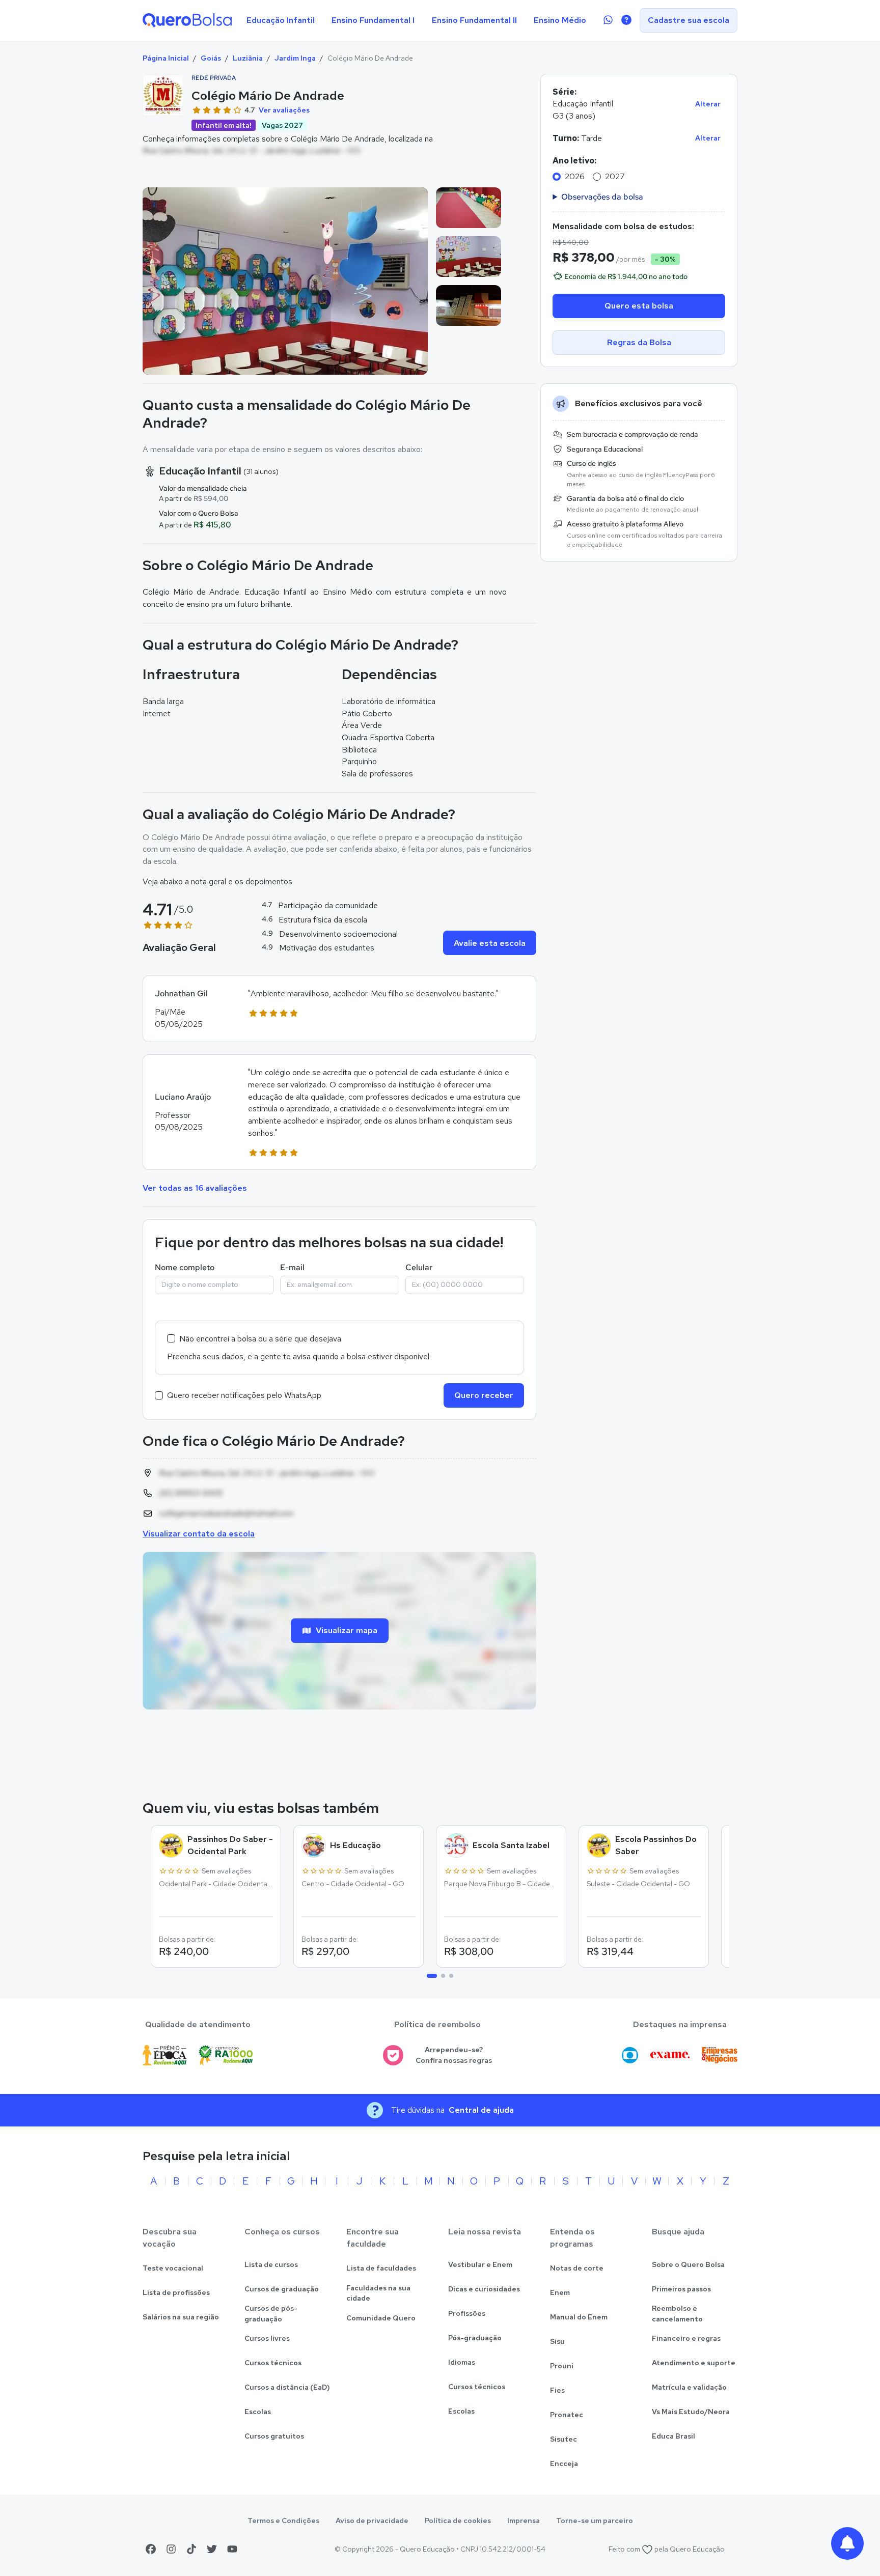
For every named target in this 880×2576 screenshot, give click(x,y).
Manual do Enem (579, 2317)
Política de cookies (458, 2521)
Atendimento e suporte (694, 2363)
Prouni (562, 2366)
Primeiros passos (681, 2289)
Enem (560, 2292)
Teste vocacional (173, 2268)
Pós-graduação (475, 2338)
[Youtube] (232, 2549)
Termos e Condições (283, 2521)
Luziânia (248, 58)
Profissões (467, 2313)
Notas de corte (577, 2268)
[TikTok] (191, 2549)
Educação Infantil (281, 20)
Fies (557, 2390)
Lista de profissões (176, 2292)
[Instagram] (171, 2549)
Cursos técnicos (273, 2363)
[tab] (432, 1976)
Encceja (564, 2463)
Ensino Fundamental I (373, 20)
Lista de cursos (271, 2264)
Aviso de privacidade (372, 2521)
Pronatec (567, 2415)
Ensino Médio (560, 20)
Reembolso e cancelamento (677, 2314)
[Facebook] (151, 2549)
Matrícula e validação (689, 2387)
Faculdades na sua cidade (378, 2293)
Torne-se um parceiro (595, 2521)
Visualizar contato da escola (199, 1534)
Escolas (258, 2412)
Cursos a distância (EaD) (287, 2387)
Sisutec (563, 2439)
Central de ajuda (481, 2110)
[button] (339, 1009)
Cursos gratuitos (274, 2436)
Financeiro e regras (686, 2338)
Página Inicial (166, 58)
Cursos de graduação (282, 2289)
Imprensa (524, 2521)
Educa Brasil (673, 2436)
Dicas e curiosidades (484, 2289)
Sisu (557, 2341)
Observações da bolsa (602, 197)
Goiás (211, 58)
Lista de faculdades (381, 2268)
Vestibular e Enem (480, 2264)
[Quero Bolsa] (187, 20)
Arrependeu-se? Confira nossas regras (454, 2055)
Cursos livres (267, 2338)
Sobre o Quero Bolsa (688, 2264)
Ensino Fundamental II (474, 20)
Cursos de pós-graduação (271, 2314)
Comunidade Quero (381, 2318)
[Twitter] (212, 2549)
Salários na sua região (181, 2317)
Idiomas (462, 2362)
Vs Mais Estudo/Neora (691, 2412)
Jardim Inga (295, 58)
